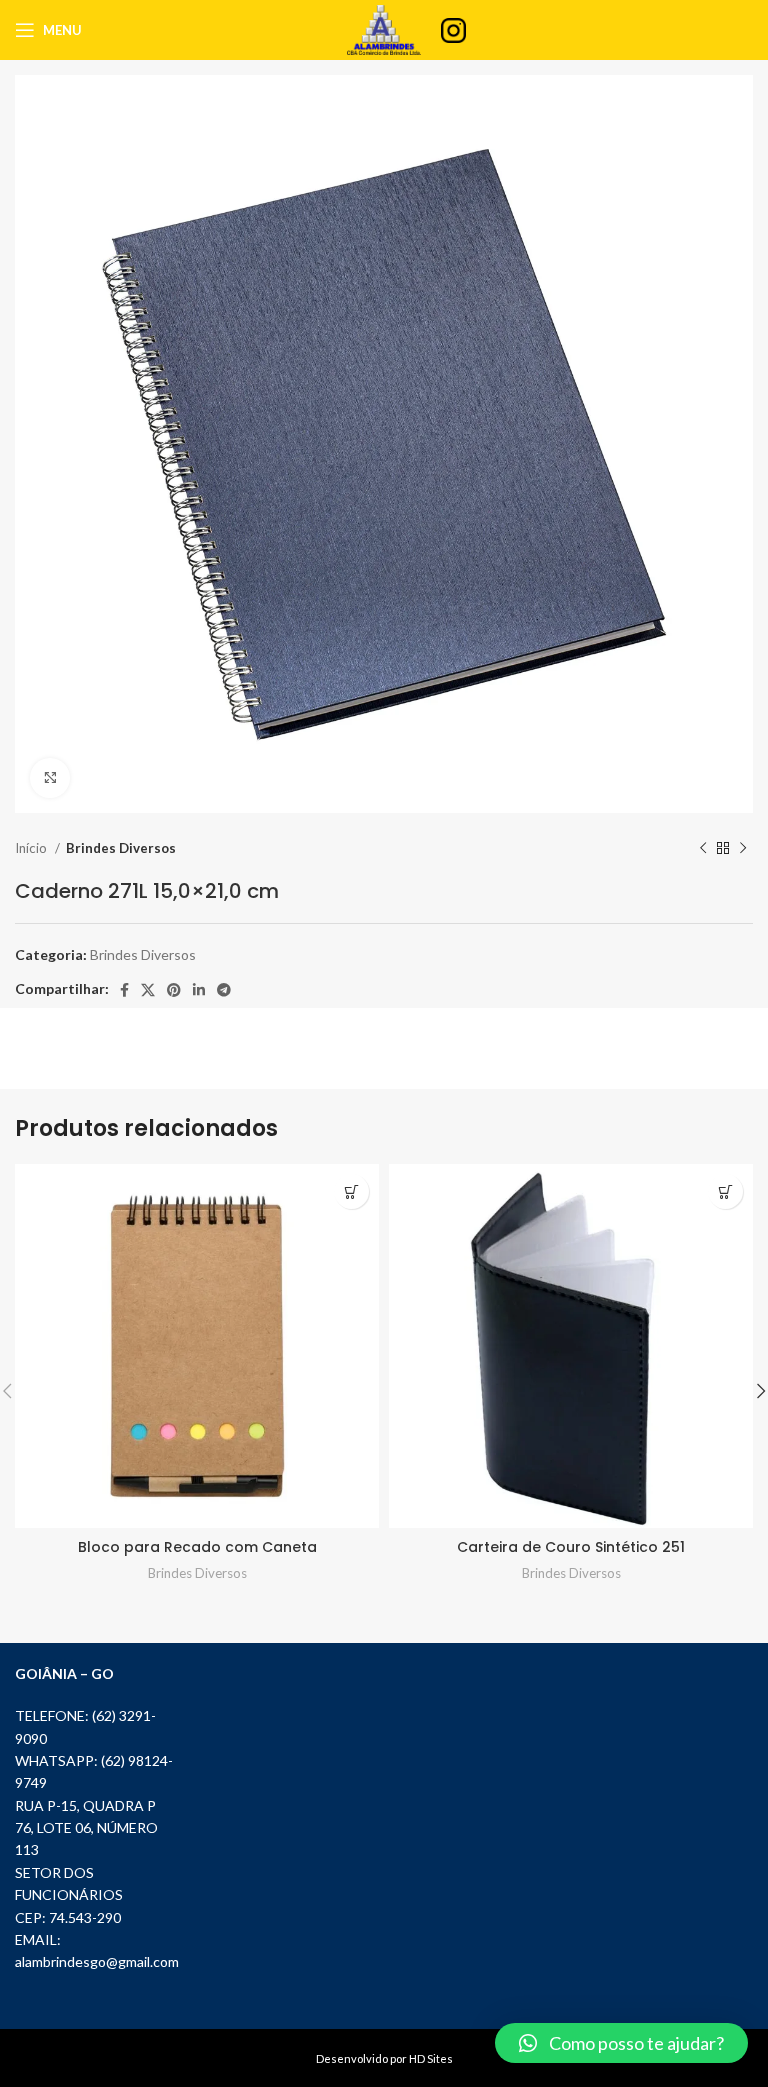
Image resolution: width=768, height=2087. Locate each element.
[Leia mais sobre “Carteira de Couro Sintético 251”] (725, 1191)
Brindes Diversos (121, 848)
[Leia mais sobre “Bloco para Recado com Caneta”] (351, 1191)
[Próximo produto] (743, 849)
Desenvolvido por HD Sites (384, 2058)
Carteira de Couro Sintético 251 (571, 1547)
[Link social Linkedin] (199, 990)
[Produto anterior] (703, 849)
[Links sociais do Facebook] (124, 990)
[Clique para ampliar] (50, 778)
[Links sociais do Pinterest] (174, 990)
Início (32, 848)
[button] (621, 2043)
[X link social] (148, 990)
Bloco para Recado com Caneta (197, 1547)
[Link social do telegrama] (224, 990)
